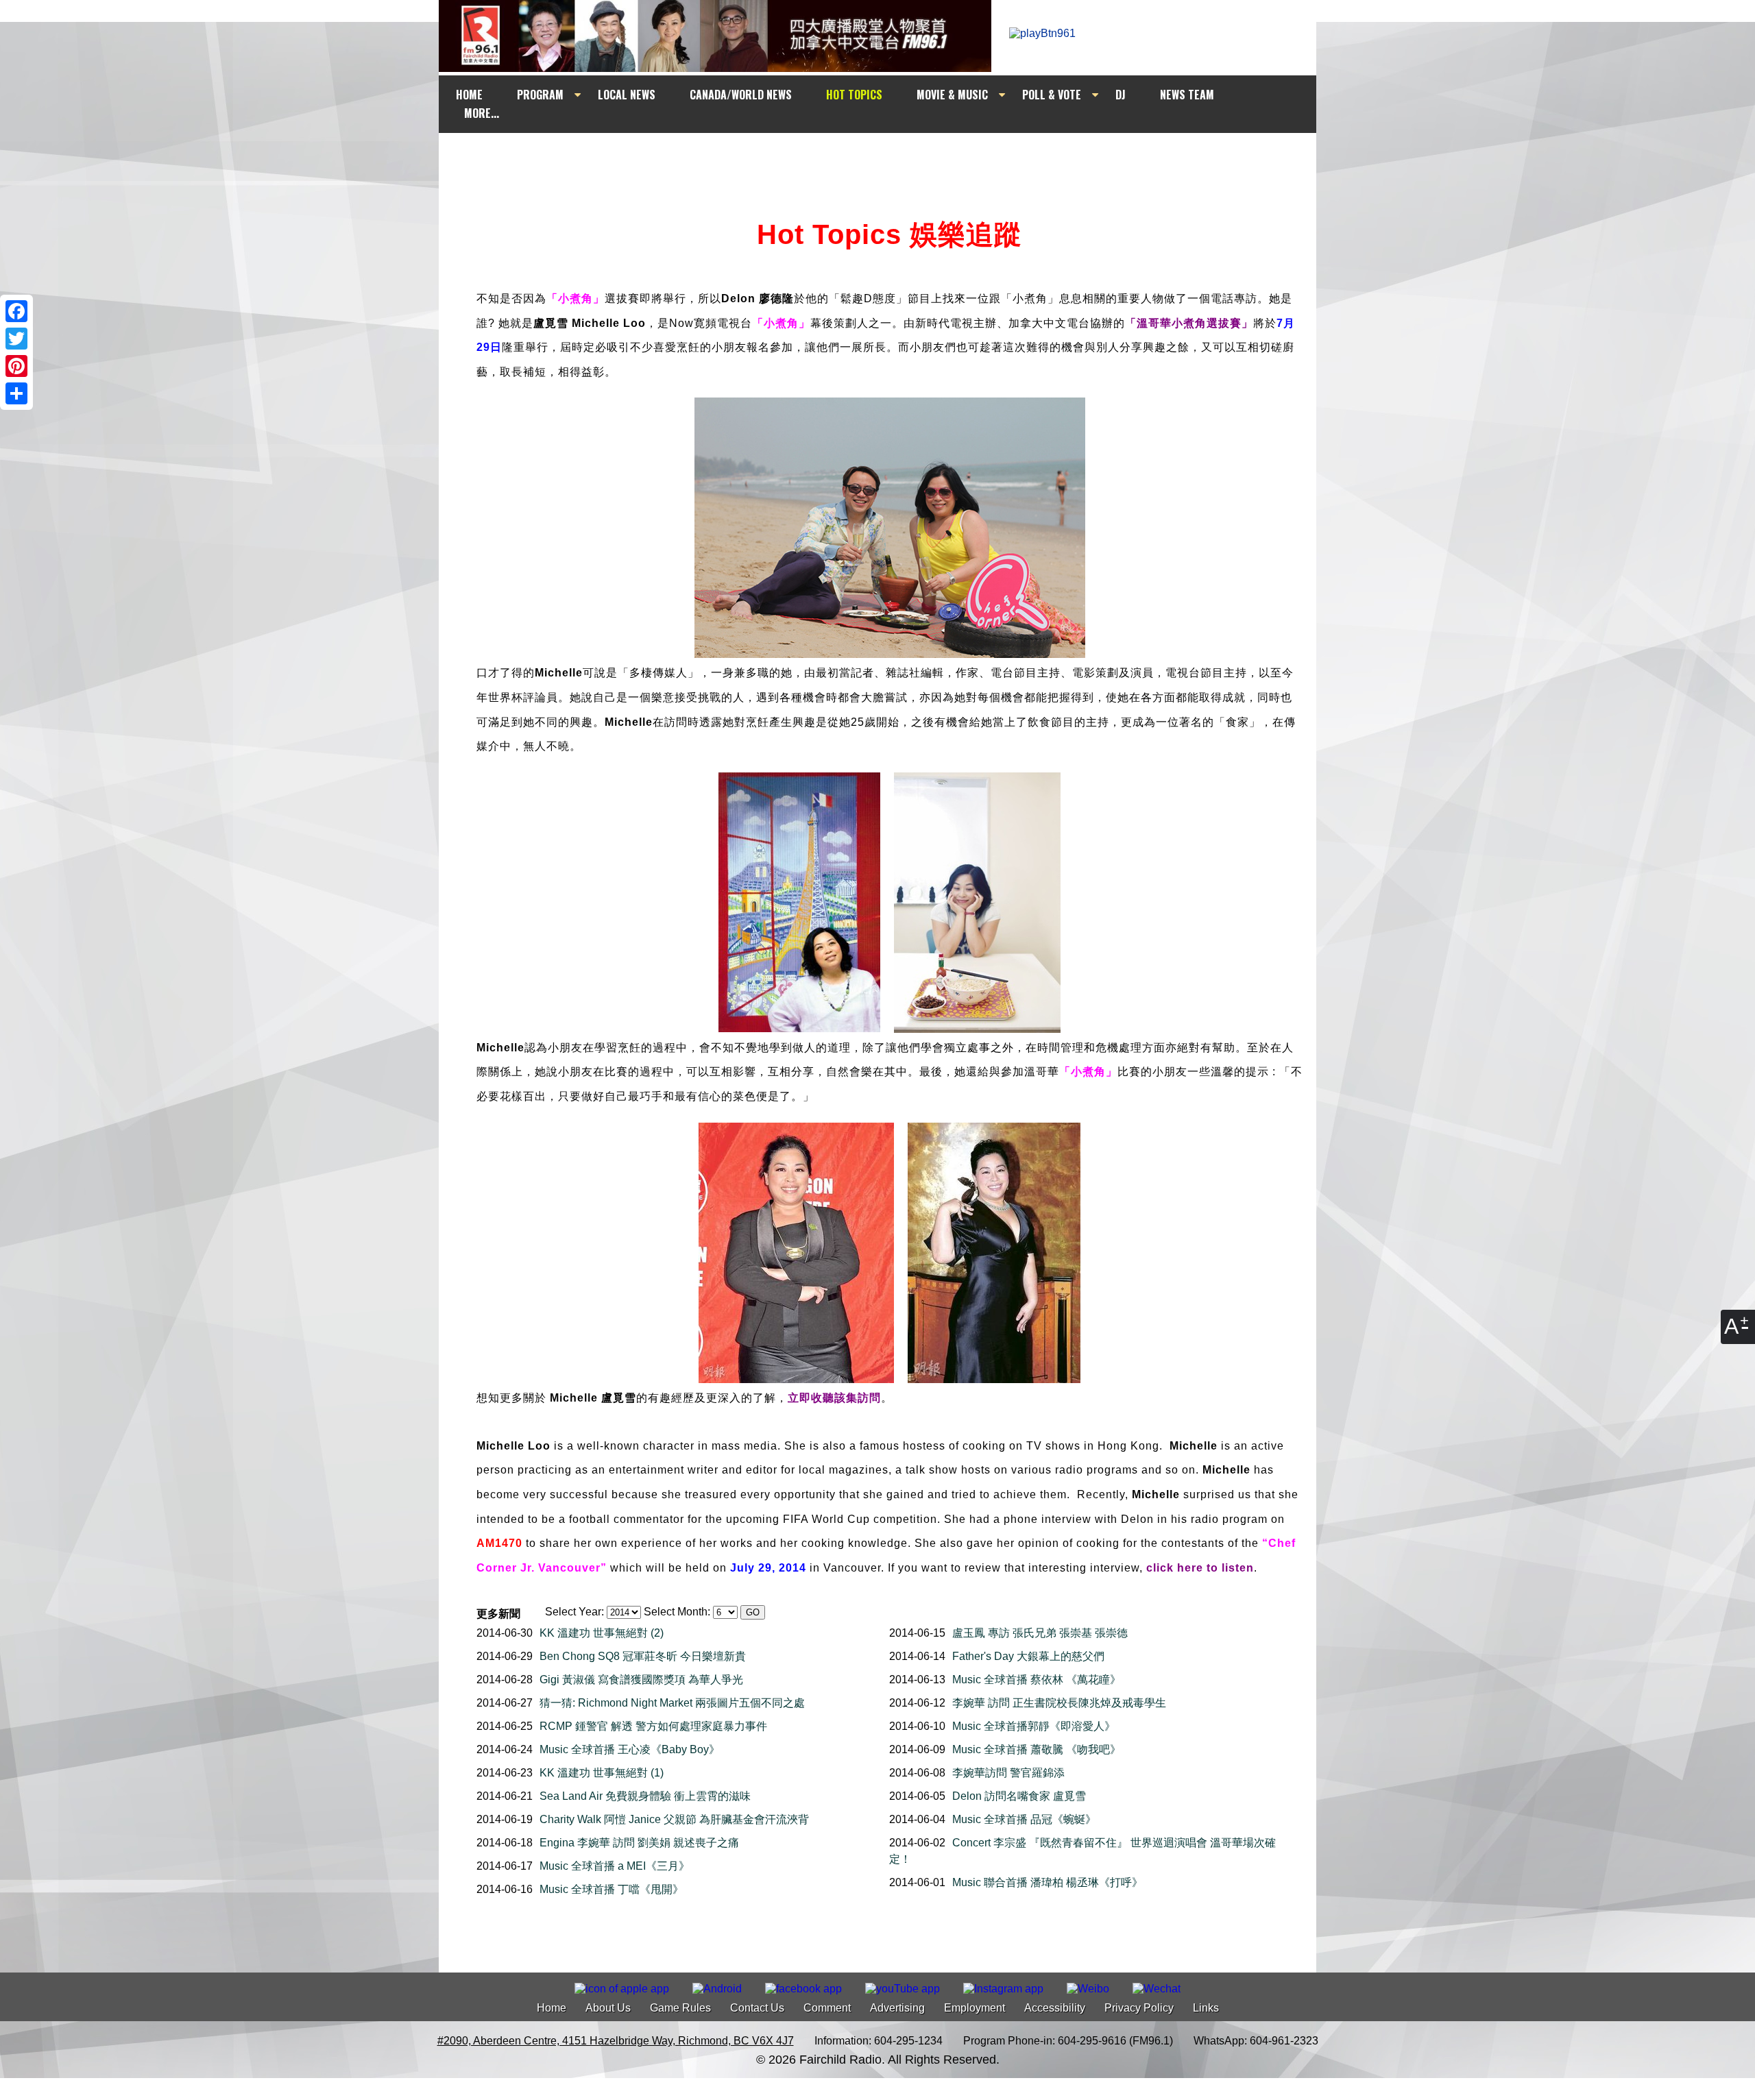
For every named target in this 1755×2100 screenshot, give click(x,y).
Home (552, 2008)
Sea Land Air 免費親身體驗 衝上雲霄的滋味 (645, 1796)
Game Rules (680, 2008)
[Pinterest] (16, 366)
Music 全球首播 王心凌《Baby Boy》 (630, 1749)
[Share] (16, 393)
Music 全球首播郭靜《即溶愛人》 (1034, 1726)
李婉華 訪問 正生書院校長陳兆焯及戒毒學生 (1059, 1703)
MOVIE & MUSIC (952, 95)
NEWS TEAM (1187, 95)
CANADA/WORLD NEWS (741, 95)
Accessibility (1055, 2008)
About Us (608, 2008)
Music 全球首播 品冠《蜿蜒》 (1024, 1819)
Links (1206, 2008)
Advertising (897, 2008)
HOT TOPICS (854, 95)
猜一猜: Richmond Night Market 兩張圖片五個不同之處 (672, 1703)
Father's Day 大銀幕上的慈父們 (1028, 1656)
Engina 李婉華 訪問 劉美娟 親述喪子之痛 (639, 1843)
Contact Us (757, 2008)
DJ (1121, 95)
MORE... (482, 113)
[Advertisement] (890, 159)
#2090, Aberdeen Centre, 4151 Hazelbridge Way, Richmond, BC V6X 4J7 (616, 2041)
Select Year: (574, 1612)
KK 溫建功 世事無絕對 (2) (602, 1633)
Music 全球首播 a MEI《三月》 (615, 1866)
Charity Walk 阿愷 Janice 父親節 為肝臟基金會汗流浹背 (674, 1819)
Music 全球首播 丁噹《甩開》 (612, 1889)
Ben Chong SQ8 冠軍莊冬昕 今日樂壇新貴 (643, 1656)
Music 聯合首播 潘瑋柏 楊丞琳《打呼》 (1048, 1882)
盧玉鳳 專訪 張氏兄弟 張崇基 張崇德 (1040, 1633)
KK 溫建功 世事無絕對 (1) (602, 1773)
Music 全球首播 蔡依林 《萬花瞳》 (1037, 1680)
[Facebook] (16, 311)
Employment (975, 2008)
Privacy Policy (1139, 2008)
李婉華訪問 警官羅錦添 (1008, 1773)
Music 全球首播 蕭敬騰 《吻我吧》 (1037, 1749)
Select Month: (677, 1612)
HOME (469, 95)
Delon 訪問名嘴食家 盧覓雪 (1019, 1796)
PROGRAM (540, 95)
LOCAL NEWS (627, 95)
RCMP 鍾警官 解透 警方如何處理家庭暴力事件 (653, 1726)
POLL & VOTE (1052, 95)
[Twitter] (16, 339)
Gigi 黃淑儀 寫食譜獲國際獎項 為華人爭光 (641, 1680)
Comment (827, 2008)
